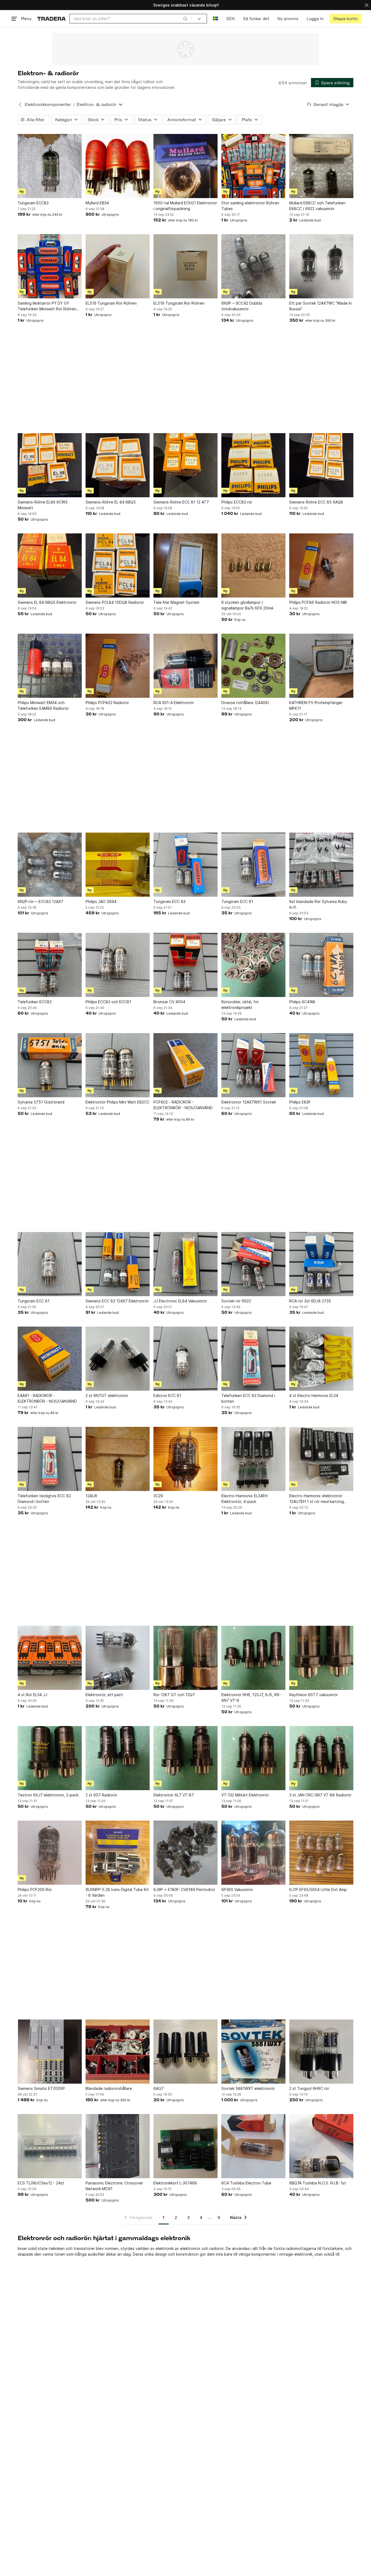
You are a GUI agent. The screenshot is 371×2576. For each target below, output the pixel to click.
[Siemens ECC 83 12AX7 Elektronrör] (118, 1264)
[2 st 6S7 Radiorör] (118, 1758)
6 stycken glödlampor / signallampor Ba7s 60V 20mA (247, 605)
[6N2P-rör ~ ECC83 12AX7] (50, 865)
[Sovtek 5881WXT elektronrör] (253, 2052)
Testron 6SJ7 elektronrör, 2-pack (48, 1795)
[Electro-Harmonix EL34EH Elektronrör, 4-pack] (253, 1459)
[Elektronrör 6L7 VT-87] (185, 1758)
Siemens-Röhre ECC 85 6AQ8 (316, 502)
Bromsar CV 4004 (169, 1002)
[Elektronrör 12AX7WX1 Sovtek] (253, 1065)
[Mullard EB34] (118, 166)
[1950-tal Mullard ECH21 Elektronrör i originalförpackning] (185, 166)
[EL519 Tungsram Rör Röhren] (118, 266)
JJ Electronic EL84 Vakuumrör (180, 1301)
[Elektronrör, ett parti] (118, 1658)
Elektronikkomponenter (48, 104)
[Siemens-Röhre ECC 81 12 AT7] (185, 465)
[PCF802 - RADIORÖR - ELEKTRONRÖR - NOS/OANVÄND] (185, 1065)
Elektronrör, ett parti (104, 1695)
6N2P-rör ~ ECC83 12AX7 (40, 901)
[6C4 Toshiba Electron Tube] (253, 2146)
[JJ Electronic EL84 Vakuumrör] (185, 1264)
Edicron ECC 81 (167, 1395)
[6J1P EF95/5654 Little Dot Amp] (321, 1853)
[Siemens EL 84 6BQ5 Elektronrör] (50, 565)
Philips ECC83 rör (237, 502)
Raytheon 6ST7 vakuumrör (314, 1695)
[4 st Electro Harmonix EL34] (321, 1359)
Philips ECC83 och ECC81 (108, 1002)
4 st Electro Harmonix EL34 (314, 1395)
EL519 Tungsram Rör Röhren (111, 303)
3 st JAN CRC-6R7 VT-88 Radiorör (320, 1795)
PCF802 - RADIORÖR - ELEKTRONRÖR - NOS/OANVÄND (183, 1105)
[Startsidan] (51, 19)
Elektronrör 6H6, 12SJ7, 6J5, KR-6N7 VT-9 (251, 1697)
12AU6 (91, 1496)
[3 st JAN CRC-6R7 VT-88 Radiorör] (321, 1758)
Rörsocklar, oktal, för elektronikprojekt (240, 1005)
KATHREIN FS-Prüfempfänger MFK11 (316, 705)
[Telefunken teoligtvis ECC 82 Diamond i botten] (50, 1459)
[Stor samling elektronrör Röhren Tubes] (253, 166)
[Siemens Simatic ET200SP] (50, 2052)
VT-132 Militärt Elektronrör (245, 1795)
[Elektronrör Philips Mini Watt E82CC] (118, 1065)
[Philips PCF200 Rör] (50, 1853)
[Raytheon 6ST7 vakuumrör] (321, 1658)
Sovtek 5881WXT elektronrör (248, 2088)
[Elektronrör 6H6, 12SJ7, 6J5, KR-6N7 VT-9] (253, 1658)
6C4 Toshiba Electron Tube (246, 2183)
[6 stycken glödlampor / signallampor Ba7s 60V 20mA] (253, 565)
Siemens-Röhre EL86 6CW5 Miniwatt (43, 505)
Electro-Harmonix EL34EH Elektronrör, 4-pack (244, 1499)
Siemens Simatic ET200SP (41, 2088)
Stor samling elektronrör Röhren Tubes (250, 206)
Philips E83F (300, 1102)
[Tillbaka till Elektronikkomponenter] (20, 105)
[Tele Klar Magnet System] (185, 565)
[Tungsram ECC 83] (185, 865)
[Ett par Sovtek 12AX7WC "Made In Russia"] (321, 266)
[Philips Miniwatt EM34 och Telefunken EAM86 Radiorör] (50, 666)
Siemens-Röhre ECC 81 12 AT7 (181, 502)
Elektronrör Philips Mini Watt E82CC (117, 1102)
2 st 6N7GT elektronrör (107, 1395)
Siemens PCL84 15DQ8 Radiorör (115, 602)
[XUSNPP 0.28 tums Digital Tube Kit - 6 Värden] (118, 1853)
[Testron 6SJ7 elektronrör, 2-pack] (50, 1758)
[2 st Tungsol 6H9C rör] (321, 2052)
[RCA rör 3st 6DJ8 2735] (321, 1264)
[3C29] (185, 1459)
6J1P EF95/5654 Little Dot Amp (318, 1889)
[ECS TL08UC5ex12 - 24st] (50, 2146)
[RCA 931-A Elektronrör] (185, 666)
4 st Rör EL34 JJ (32, 1695)
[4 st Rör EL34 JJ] (50, 1658)
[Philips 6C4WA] (321, 965)
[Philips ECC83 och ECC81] (118, 965)
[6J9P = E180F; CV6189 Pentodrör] (185, 1853)
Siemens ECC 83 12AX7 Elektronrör (117, 1301)
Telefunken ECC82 (35, 1002)
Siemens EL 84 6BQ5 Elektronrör (47, 602)
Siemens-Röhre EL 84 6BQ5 (111, 502)
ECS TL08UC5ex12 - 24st (41, 2183)
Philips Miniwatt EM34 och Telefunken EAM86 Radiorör (43, 705)
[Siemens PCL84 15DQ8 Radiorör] (118, 565)
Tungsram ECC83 (33, 203)
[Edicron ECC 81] (185, 1359)
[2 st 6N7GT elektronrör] (118, 1359)
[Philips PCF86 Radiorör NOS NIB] (321, 565)
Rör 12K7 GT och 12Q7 (174, 1695)
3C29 (158, 1496)
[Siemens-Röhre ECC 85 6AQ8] (321, 465)
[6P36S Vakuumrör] (253, 1853)
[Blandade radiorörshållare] (118, 2052)
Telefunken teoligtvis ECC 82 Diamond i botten (44, 1499)
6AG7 (159, 2088)
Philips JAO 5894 (101, 901)
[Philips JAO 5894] (118, 865)
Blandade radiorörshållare (109, 2088)
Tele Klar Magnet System (176, 602)
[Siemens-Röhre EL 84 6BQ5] (118, 465)
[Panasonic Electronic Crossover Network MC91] (118, 2146)
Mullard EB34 (97, 203)
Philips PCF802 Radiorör (107, 703)
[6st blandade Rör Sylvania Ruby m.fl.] (321, 865)
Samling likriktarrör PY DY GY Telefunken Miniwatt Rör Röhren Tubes (47, 306)
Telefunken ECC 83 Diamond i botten (248, 1398)
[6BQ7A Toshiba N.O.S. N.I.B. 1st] (321, 2146)
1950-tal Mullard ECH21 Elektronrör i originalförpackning (185, 206)
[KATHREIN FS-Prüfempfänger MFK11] (321, 666)
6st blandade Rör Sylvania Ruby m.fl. (318, 904)
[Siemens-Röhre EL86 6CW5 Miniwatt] (50, 465)
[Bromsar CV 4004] (185, 965)
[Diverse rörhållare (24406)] (253, 666)
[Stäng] (367, 5)
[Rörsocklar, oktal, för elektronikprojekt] (253, 965)
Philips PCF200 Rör (35, 1889)
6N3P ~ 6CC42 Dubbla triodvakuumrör (242, 306)
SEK (230, 19)
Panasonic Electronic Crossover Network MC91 (114, 2186)
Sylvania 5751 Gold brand (41, 1102)
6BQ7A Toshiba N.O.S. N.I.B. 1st (318, 2183)
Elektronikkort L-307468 (175, 2183)
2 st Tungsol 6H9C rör (309, 2088)
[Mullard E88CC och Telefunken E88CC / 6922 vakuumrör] (321, 166)
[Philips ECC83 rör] (253, 465)
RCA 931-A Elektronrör (174, 703)
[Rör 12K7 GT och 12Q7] (185, 1658)
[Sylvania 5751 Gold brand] (50, 1065)
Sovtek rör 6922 (236, 1301)
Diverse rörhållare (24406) (245, 703)
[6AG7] (185, 2052)
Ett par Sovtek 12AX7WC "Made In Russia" (320, 306)
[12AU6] (118, 1459)
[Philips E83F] (321, 1065)
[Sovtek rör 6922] (253, 1264)
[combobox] (131, 19)
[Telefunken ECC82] (50, 965)
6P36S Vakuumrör (237, 1889)
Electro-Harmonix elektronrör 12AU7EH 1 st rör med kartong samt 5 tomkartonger (317, 1499)
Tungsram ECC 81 (237, 901)
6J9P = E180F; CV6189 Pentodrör (184, 1889)
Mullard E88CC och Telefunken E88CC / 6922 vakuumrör (317, 206)
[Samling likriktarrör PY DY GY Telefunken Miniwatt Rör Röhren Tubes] (50, 266)
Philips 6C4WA (302, 1002)
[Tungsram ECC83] (50, 166)
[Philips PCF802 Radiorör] (118, 666)
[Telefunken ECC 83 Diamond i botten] (253, 1359)
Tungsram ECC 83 (169, 901)
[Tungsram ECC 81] (253, 865)
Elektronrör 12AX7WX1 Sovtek (249, 1102)
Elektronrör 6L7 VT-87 (174, 1795)
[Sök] (185, 18)
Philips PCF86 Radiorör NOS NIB (318, 602)
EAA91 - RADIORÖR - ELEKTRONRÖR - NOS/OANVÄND (47, 1398)
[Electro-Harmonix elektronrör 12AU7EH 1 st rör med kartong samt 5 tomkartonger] (321, 1459)
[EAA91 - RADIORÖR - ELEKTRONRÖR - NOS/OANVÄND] (50, 1359)
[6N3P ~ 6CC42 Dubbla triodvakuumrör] (253, 266)
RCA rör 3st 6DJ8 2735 (310, 1301)
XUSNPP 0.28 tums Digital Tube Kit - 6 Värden (117, 1892)
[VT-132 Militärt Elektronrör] (253, 1758)
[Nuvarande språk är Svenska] (216, 19)
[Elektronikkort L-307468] (185, 2146)
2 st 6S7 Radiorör (101, 1795)
